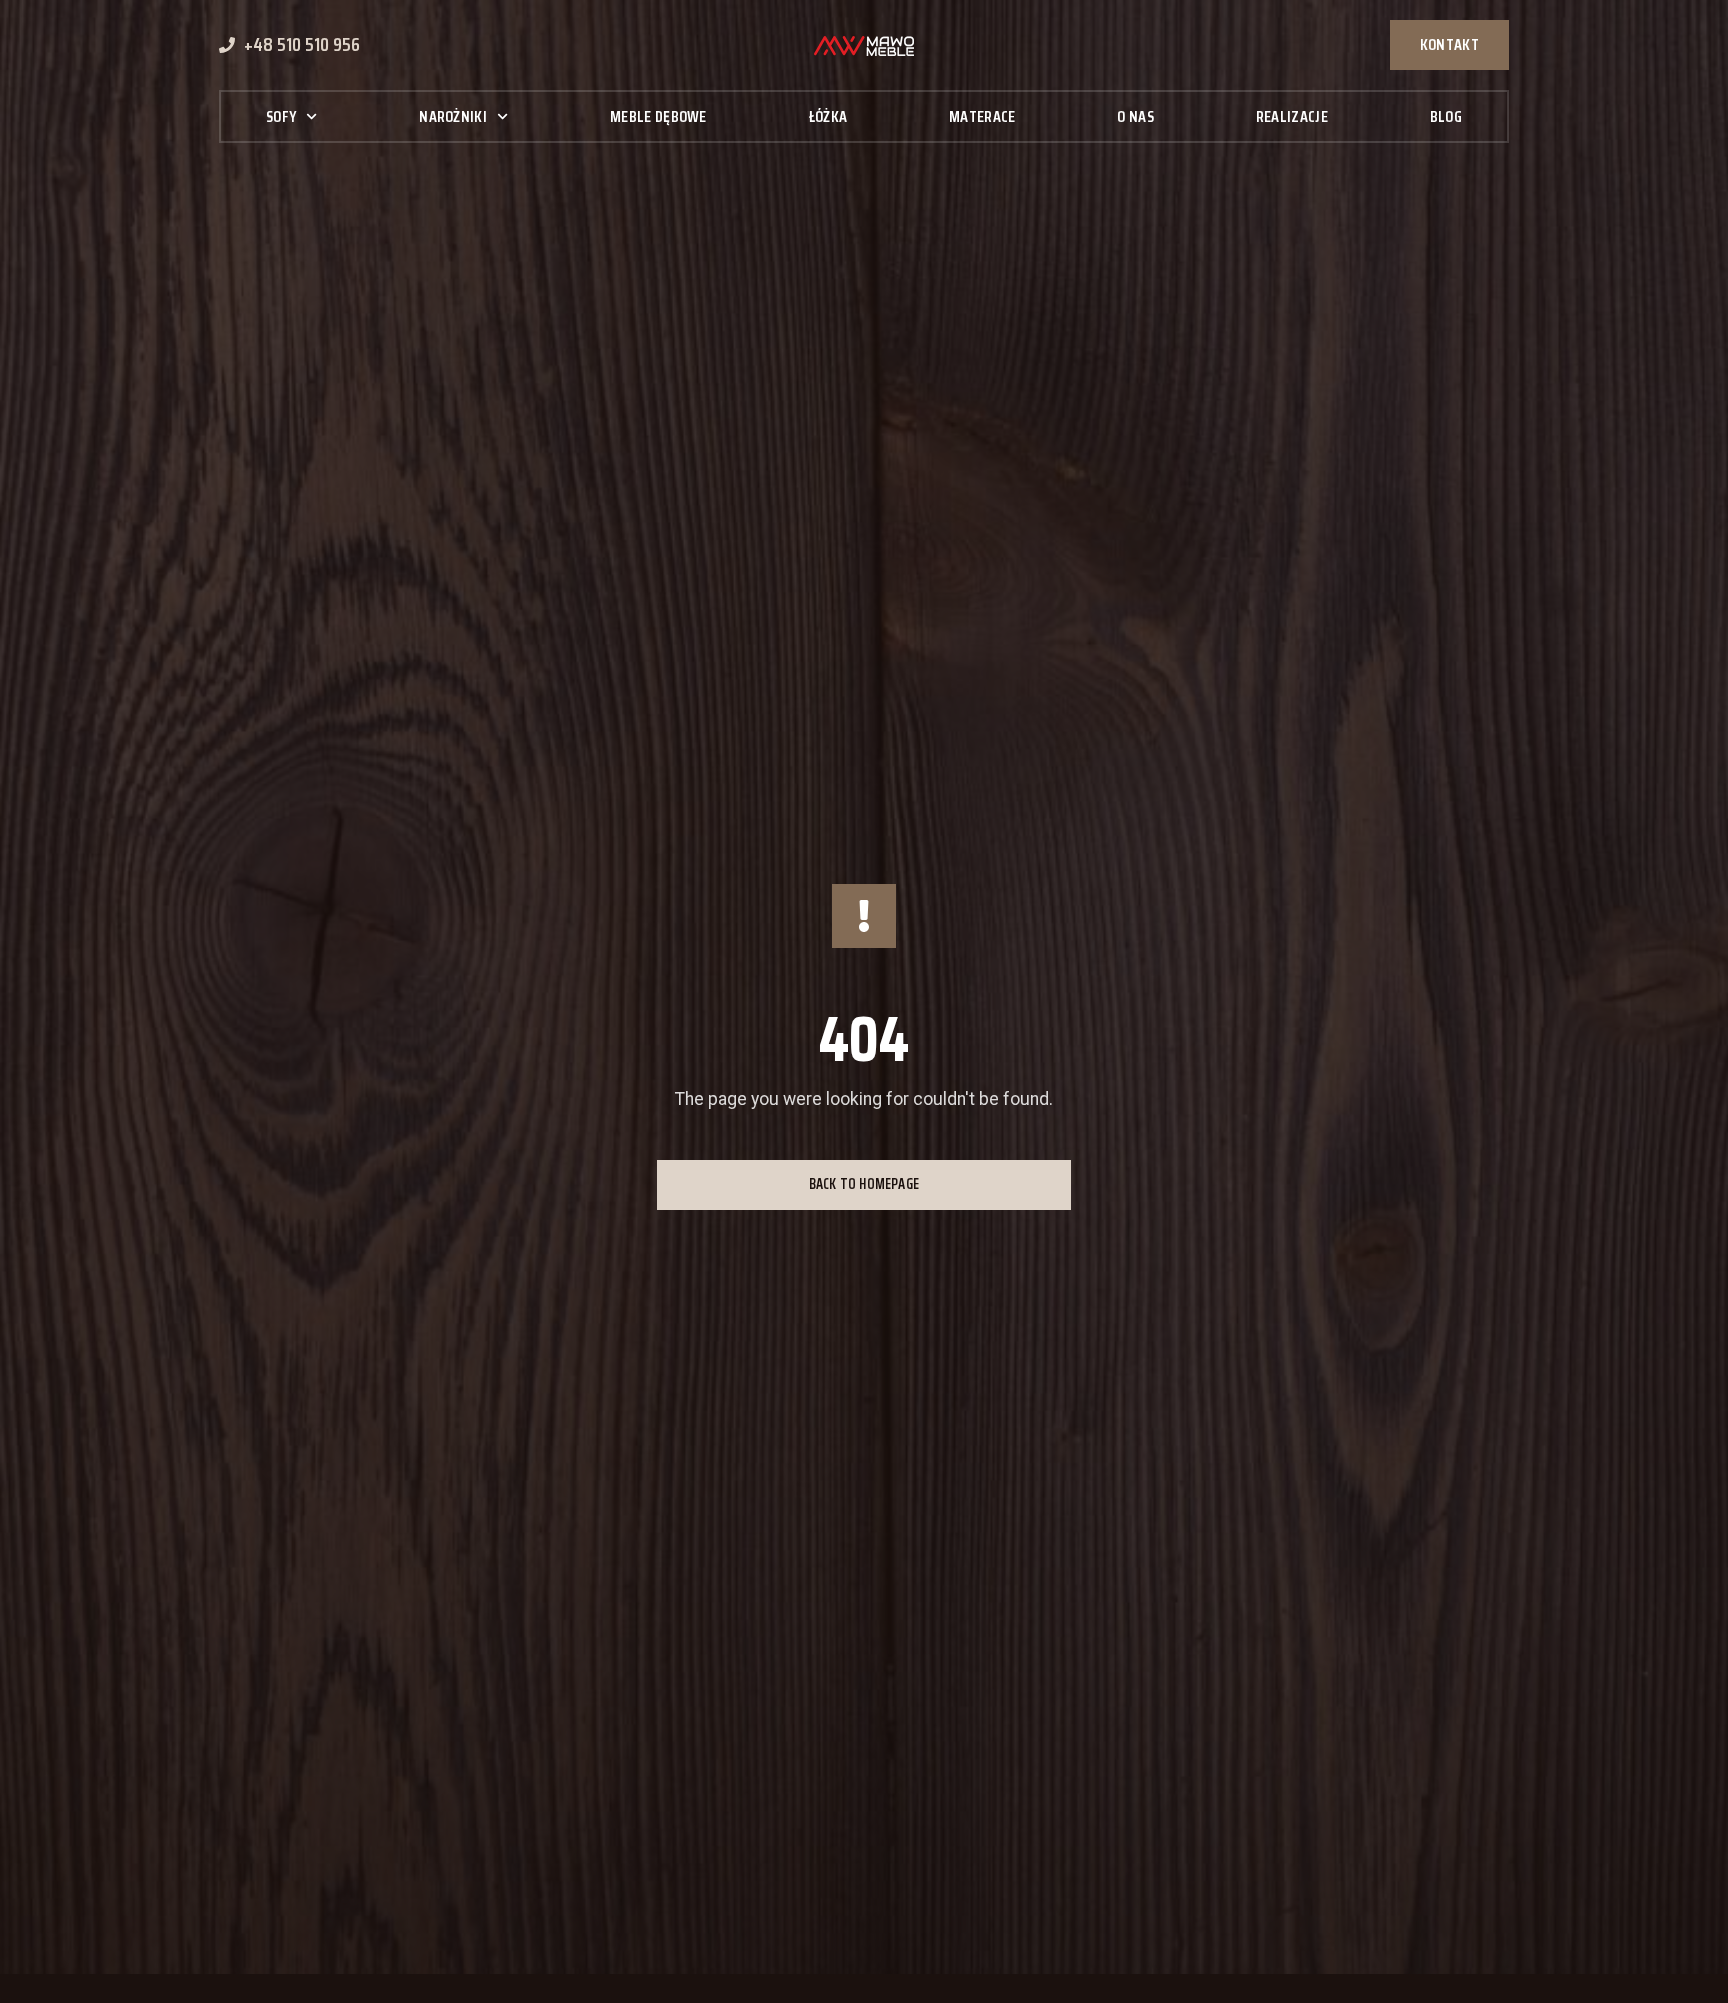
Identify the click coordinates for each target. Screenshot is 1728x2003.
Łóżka (828, 116)
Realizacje (1292, 116)
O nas (1135, 116)
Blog (1446, 116)
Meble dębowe (658, 116)
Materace (982, 116)
